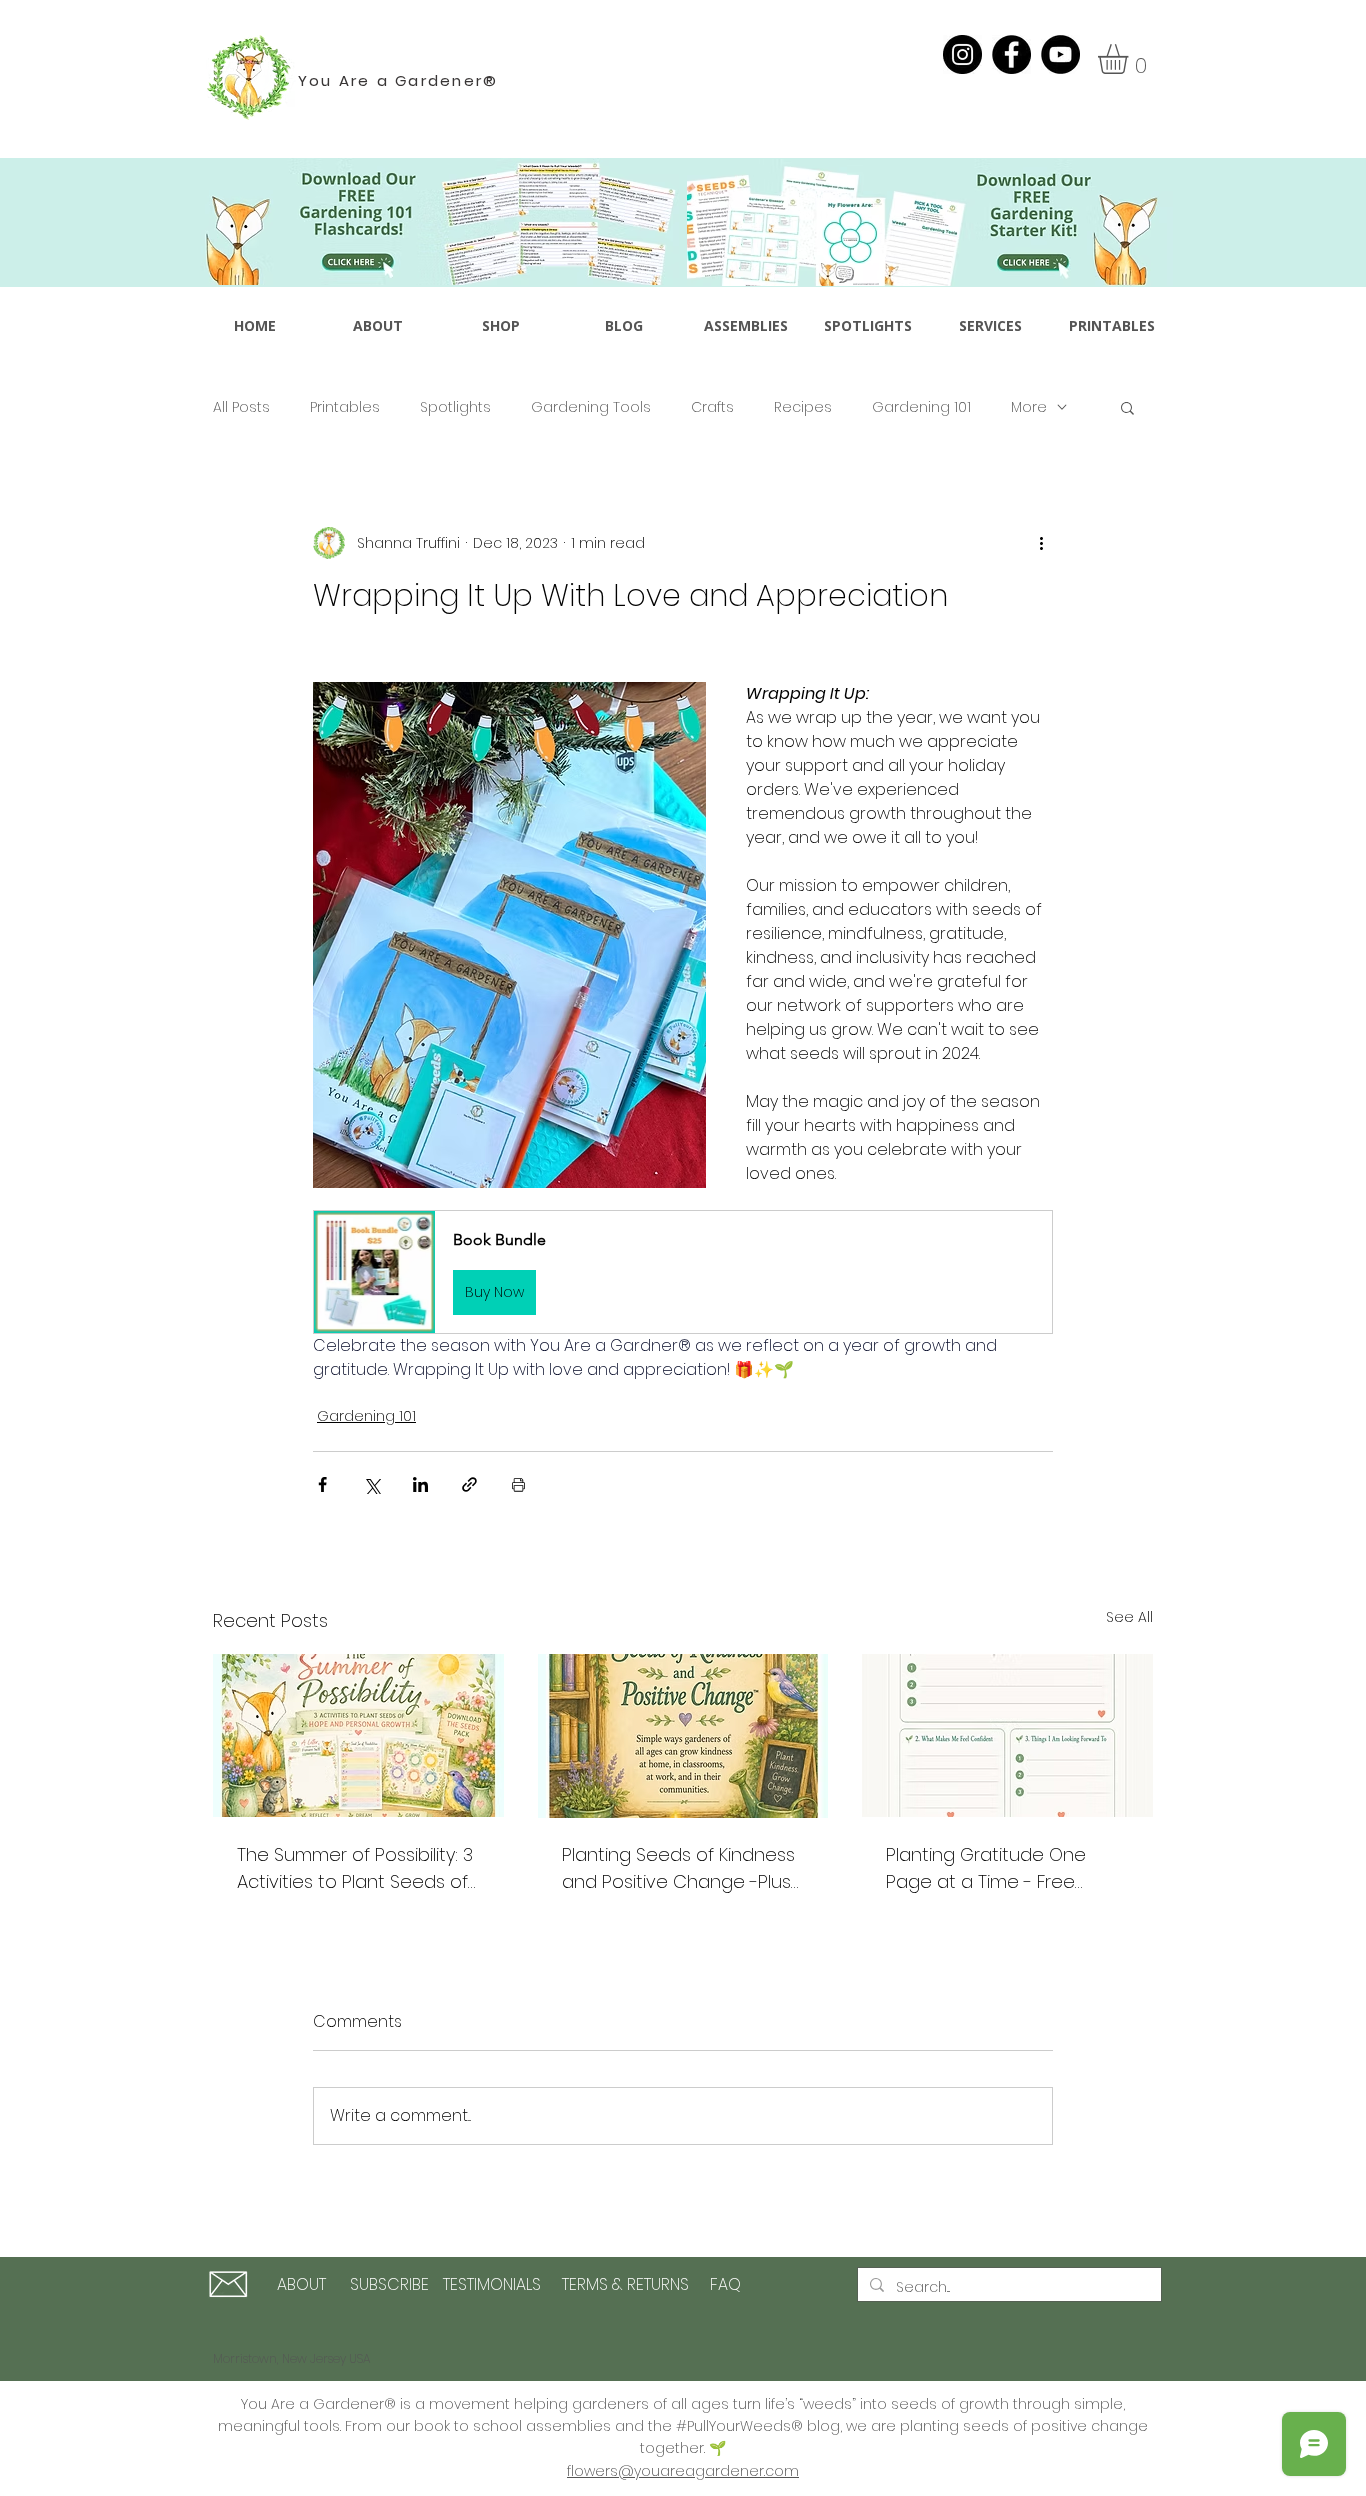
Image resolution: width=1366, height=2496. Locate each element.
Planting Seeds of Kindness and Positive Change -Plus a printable (678, 1868)
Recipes (803, 407)
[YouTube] (1060, 54)
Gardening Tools (591, 407)
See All (1129, 1617)
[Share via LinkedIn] (420, 1484)
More (1029, 407)
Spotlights (455, 407)
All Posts (241, 407)
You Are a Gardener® (398, 80)
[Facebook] (1011, 54)
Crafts (712, 407)
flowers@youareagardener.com (683, 2471)
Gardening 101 (921, 407)
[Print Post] (518, 1484)
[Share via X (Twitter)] (371, 1484)
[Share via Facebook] (322, 1484)
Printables (345, 407)
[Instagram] (962, 54)
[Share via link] (469, 1484)
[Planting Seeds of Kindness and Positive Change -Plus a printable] (683, 1736)
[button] (1130, 59)
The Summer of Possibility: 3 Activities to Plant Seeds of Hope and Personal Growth (355, 1868)
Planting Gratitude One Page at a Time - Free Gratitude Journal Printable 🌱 (1002, 1868)
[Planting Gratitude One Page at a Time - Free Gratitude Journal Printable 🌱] (1007, 1735)
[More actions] (1041, 543)
